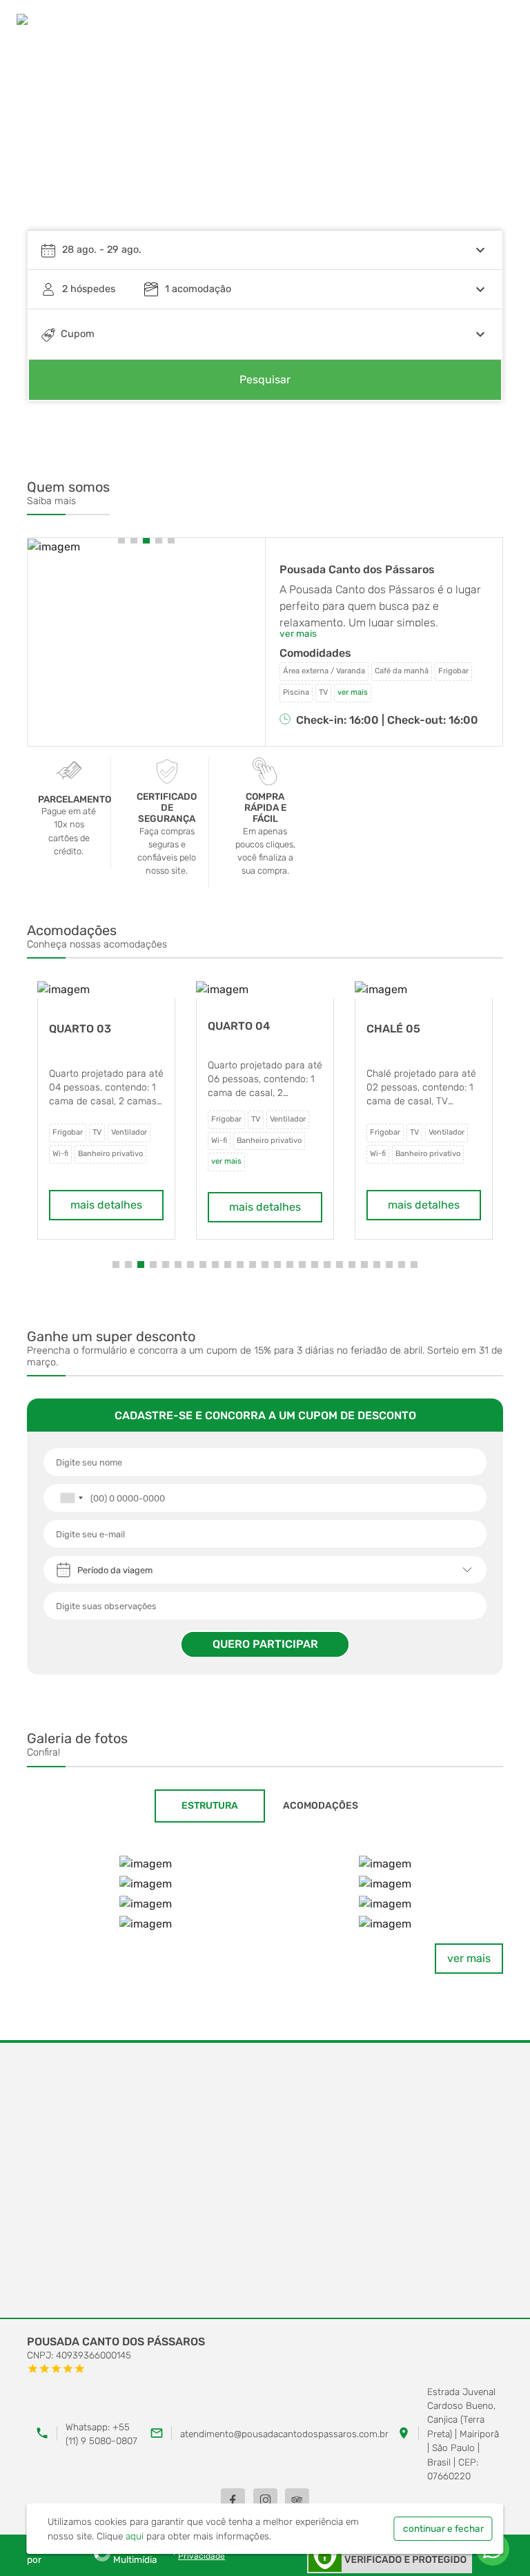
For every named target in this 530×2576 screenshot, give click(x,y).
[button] (479, 142)
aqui (135, 2536)
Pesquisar (265, 379)
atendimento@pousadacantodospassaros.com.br (284, 2434)
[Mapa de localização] (265, 2181)
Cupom (78, 334)
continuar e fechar (443, 2528)
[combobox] (71, 1498)
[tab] (210, 1806)
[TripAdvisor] (297, 2500)
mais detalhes (106, 1207)
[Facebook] (233, 2500)
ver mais (469, 1958)
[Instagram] (265, 2500)
